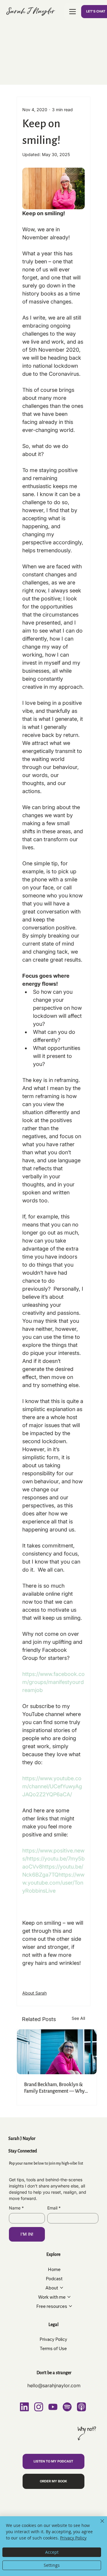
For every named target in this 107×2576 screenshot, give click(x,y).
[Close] (99, 2525)
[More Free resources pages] (70, 2306)
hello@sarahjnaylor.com (54, 2385)
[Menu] (73, 12)
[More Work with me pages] (69, 2297)
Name (16, 2208)
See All (78, 2018)
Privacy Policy (73, 2538)
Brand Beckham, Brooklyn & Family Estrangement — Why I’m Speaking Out (54, 2088)
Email (54, 2208)
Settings (52, 2565)
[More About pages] (62, 2288)
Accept (52, 2552)
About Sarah (34, 1993)
